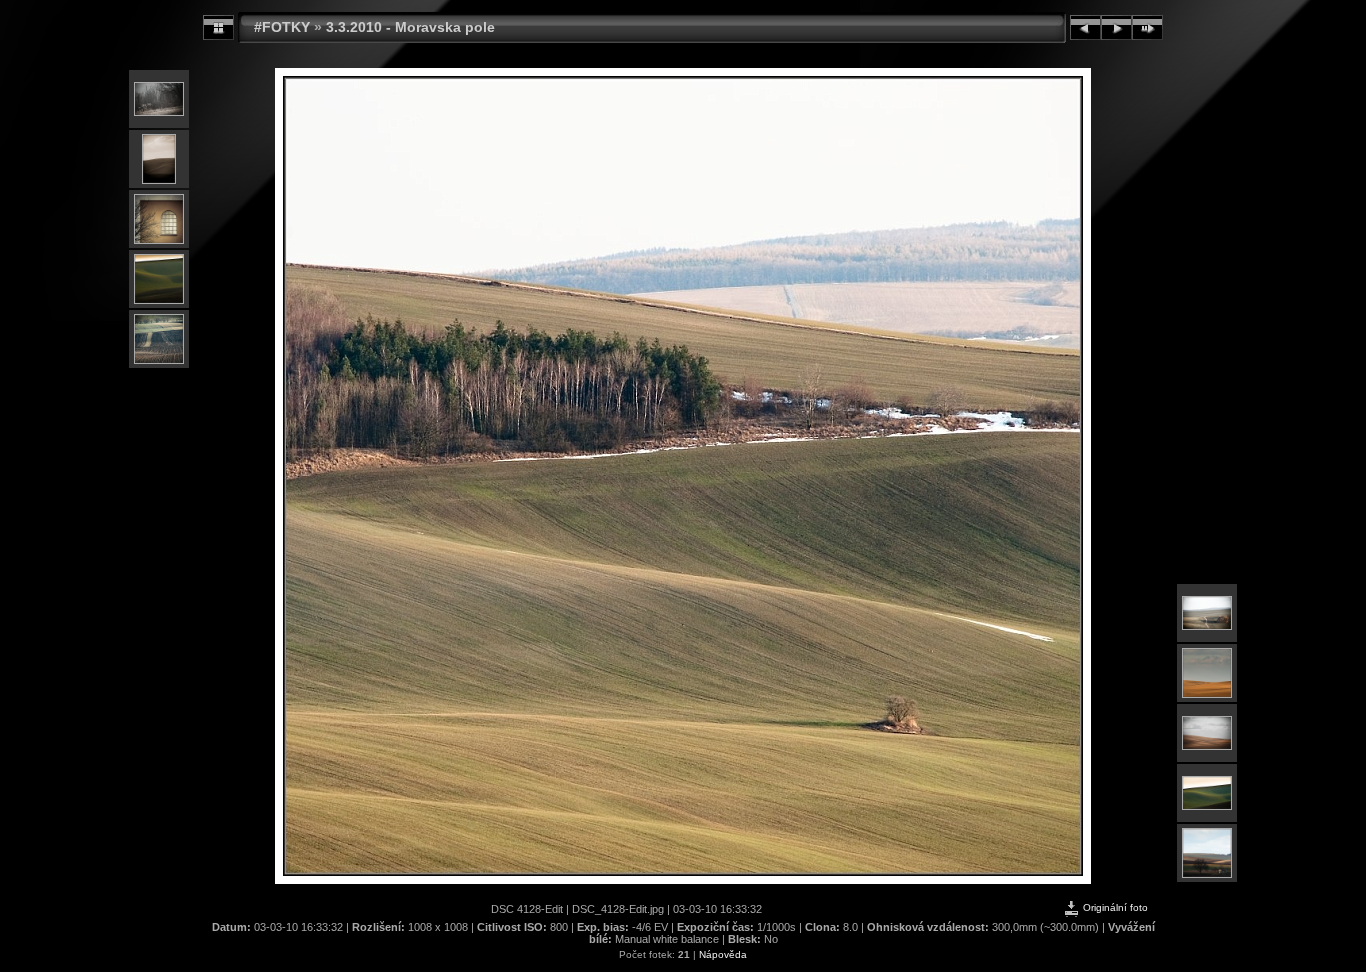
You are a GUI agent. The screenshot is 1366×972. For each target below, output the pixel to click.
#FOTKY (282, 27)
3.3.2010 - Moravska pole (410, 27)
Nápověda (723, 954)
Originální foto (1114, 907)
